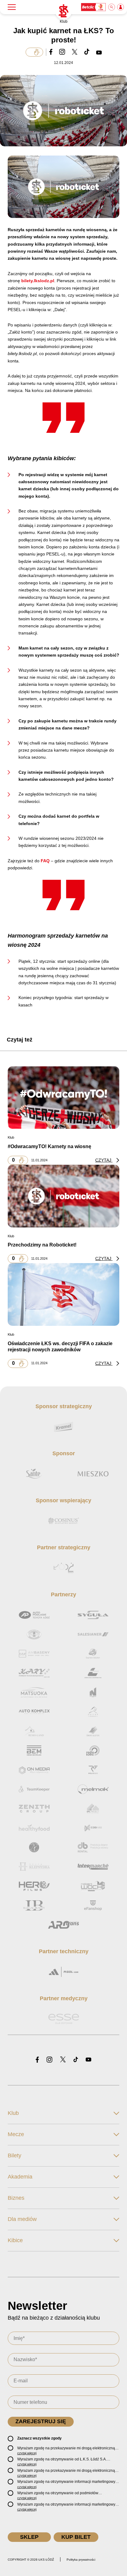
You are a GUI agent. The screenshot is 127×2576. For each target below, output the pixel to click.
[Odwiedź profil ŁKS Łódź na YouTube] (88, 2060)
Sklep (29, 2537)
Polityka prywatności (81, 2560)
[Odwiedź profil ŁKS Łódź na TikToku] (76, 2060)
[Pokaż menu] (12, 7)
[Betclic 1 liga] (94, 7)
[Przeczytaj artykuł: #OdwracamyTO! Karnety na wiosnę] (63, 1097)
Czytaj (104, 1160)
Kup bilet (76, 2537)
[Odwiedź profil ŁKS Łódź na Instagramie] (49, 2060)
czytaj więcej (27, 2453)
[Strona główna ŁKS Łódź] (63, 11)
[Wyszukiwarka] (112, 7)
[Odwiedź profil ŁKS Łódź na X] (63, 2060)
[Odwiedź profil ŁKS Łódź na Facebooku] (37, 2060)
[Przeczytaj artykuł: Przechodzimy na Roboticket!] (63, 1196)
